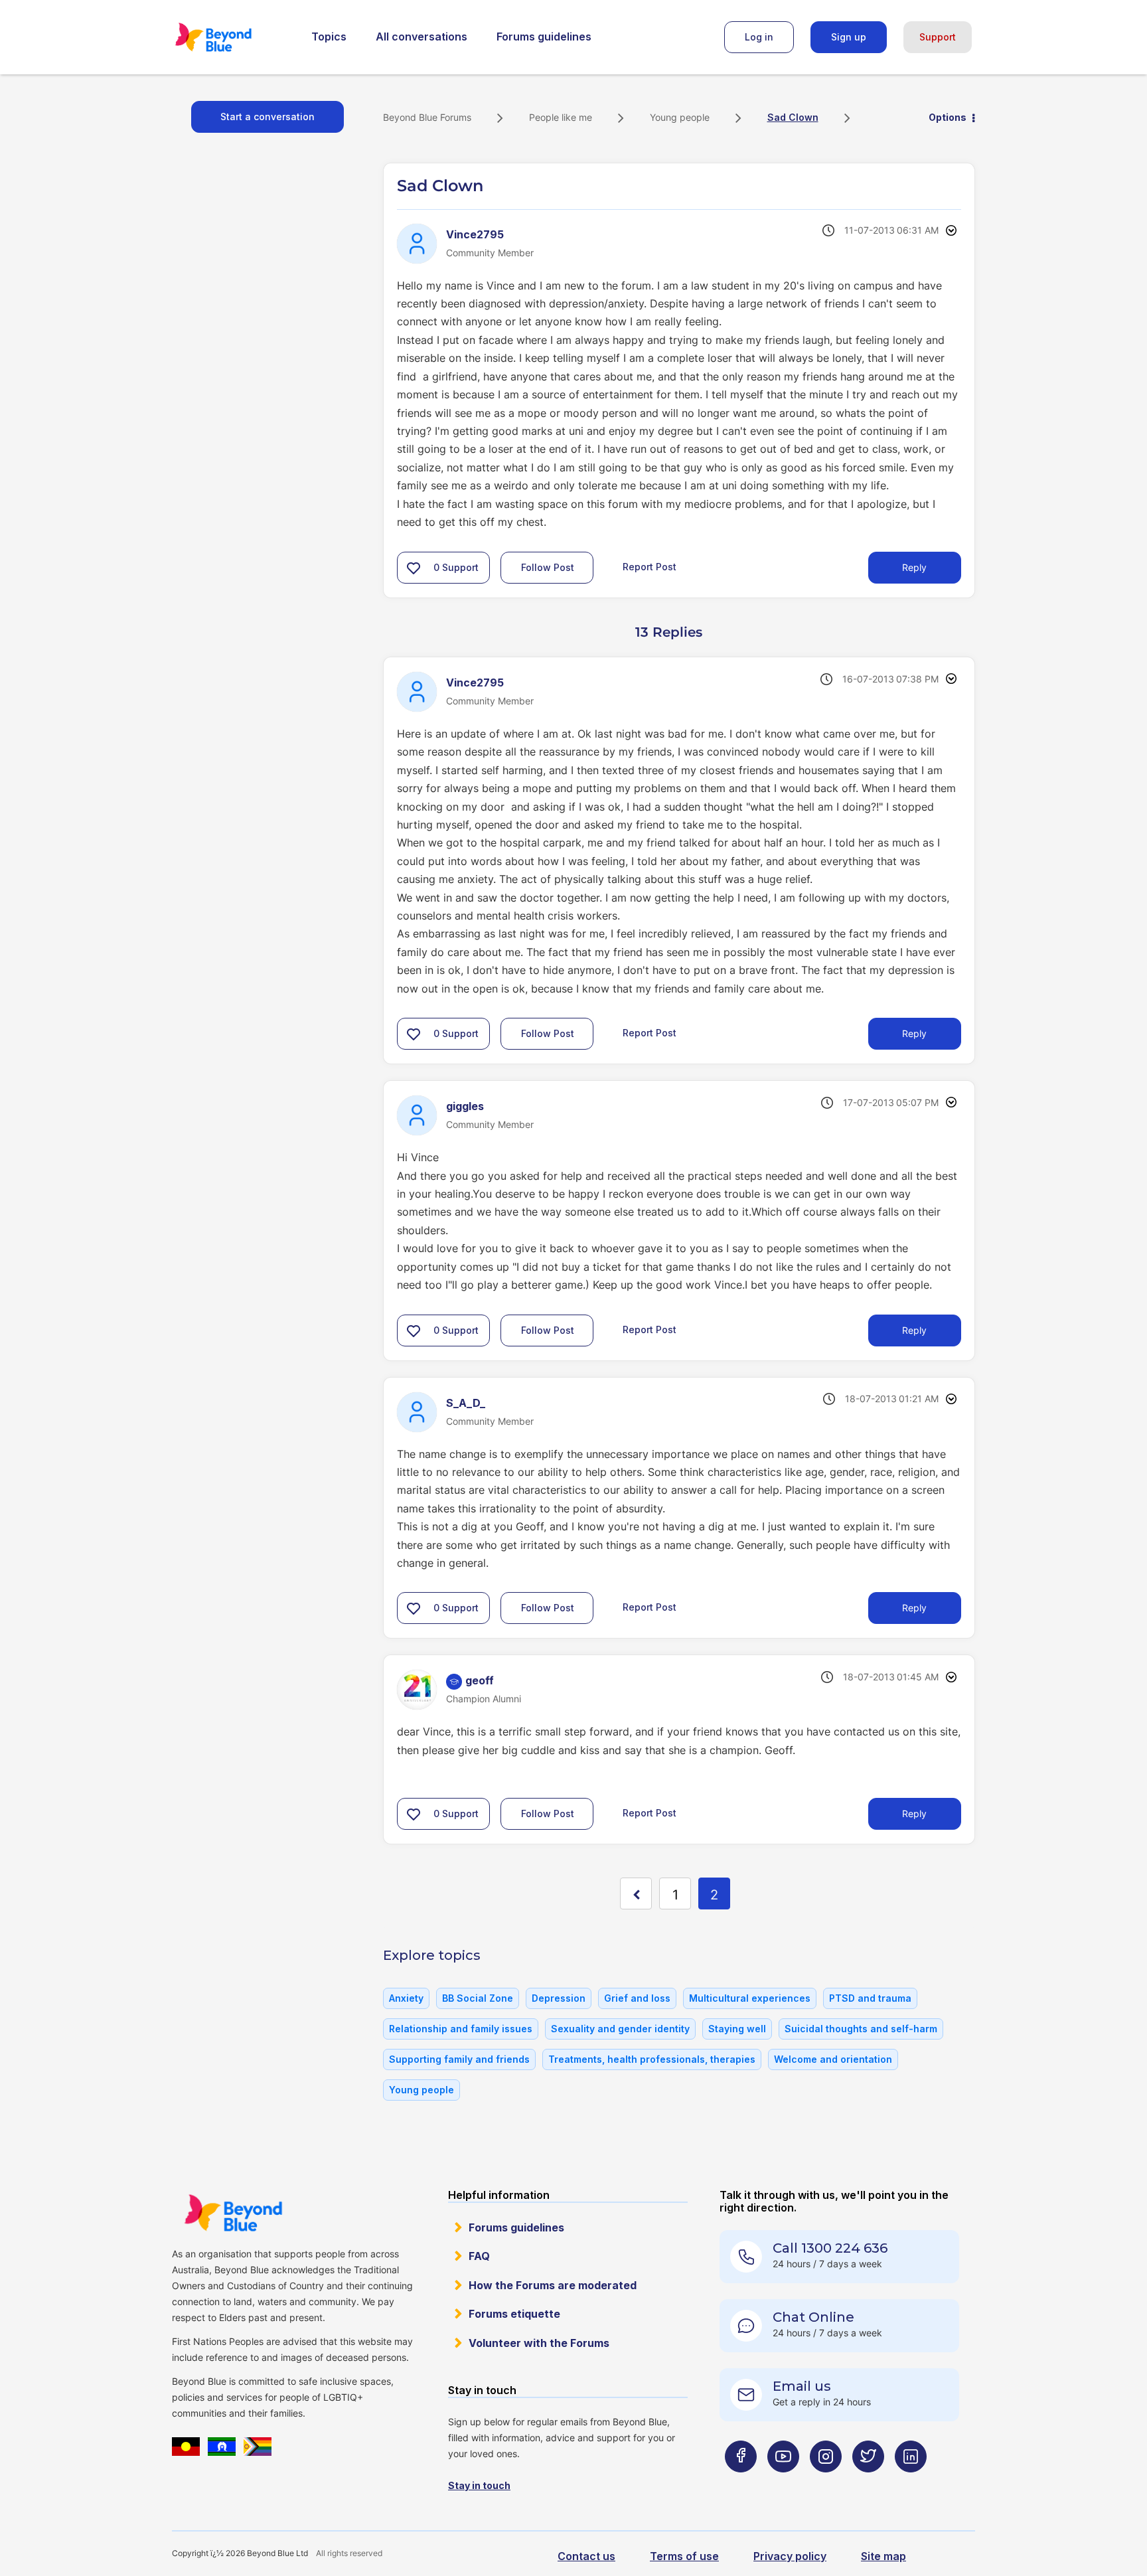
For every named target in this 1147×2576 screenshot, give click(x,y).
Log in (759, 37)
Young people (680, 117)
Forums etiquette (514, 2314)
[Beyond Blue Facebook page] (741, 2483)
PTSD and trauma (870, 1998)
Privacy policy (790, 2556)
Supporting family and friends (459, 2059)
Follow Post (548, 567)
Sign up (849, 37)
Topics (329, 37)
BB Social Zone (478, 1998)
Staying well (737, 2029)
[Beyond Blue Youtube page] (783, 2483)
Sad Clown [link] (793, 117)
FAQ (479, 2256)
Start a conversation (268, 117)
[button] (414, 568)
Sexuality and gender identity (620, 2029)
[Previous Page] (636, 1893)
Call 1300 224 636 (830, 2248)
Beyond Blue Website (233, 2213)
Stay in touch (479, 2485)
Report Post (650, 566)
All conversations (421, 37)
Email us (802, 2386)
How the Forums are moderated (553, 2285)
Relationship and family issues (461, 2029)
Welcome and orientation (833, 2059)
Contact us (586, 2556)
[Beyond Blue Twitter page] (868, 2483)
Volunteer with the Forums (539, 2343)
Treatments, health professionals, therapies (652, 2059)
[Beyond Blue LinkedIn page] (911, 2483)
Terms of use (684, 2556)
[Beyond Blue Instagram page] (826, 2483)
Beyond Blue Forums (232, 37)
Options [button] (948, 117)
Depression (559, 1998)
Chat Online (813, 2317)
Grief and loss (637, 1998)
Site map (883, 2556)
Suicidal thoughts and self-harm (861, 2029)
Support (938, 37)
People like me (561, 117)
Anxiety (406, 1998)
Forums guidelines (544, 37)
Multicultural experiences (750, 1998)
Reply (914, 567)
